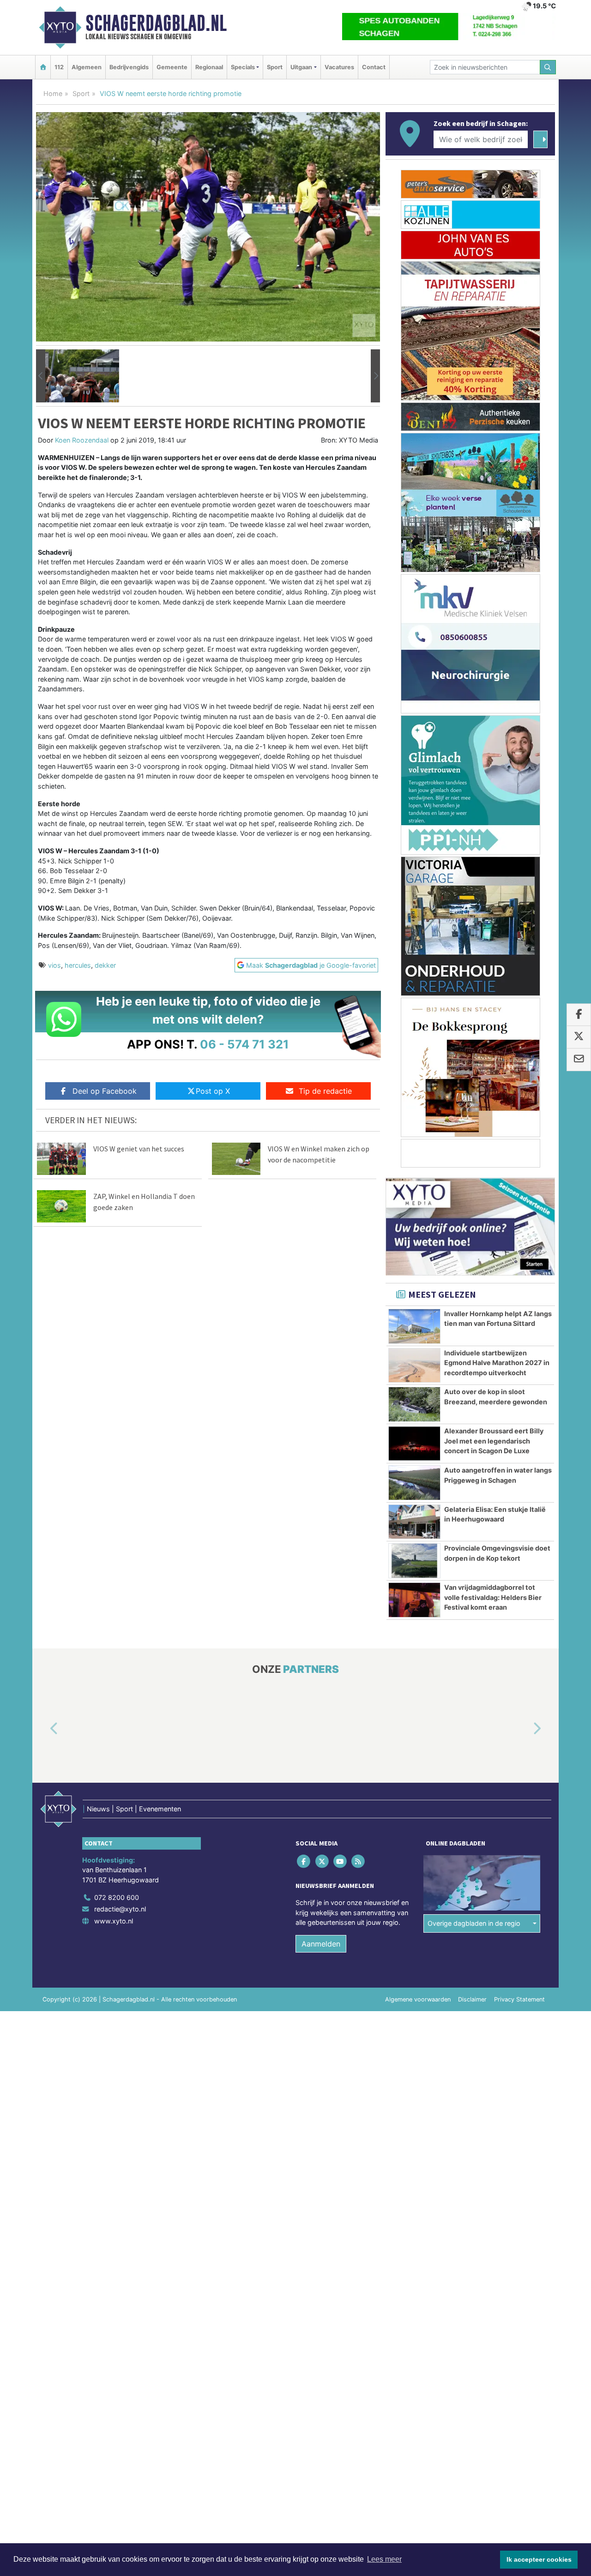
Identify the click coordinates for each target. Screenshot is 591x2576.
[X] (323, 1861)
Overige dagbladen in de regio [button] (474, 1924)
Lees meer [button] (384, 2559)
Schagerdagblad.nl (156, 23)
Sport (275, 67)
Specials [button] (243, 67)
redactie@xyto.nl (120, 1909)
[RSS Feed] (359, 1861)
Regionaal (209, 67)
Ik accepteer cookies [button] (539, 2559)
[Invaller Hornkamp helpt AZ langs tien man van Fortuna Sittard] (414, 1326)
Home (53, 93)
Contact (374, 67)
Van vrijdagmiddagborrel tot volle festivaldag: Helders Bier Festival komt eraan (493, 1597)
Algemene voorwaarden (418, 1999)
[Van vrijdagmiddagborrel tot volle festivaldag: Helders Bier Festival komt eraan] (414, 1600)
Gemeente (172, 67)
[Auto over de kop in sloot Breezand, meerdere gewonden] (414, 1404)
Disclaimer (472, 1999)
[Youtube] (341, 1861)
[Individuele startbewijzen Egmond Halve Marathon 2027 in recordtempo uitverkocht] (414, 1366)
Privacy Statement (519, 1999)
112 (59, 67)
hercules (78, 965)
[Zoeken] (548, 67)
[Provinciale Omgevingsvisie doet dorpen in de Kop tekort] (414, 1561)
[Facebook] (305, 1861)
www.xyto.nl (114, 1921)
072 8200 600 (117, 1897)
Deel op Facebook (105, 1091)
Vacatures (339, 67)
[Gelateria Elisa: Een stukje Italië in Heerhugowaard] (414, 1522)
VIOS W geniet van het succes (139, 1149)
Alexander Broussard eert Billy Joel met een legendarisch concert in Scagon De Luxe (494, 1441)
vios (54, 965)
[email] (579, 1060)
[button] (41, 376)
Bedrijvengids (129, 67)
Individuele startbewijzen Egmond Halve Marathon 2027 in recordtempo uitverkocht (497, 1363)
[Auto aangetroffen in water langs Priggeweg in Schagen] (414, 1483)
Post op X (213, 1091)
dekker (105, 965)
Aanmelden (321, 1944)
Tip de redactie (325, 1091)
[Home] (43, 67)
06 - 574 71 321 (244, 1044)
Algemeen (87, 67)
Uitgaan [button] (301, 67)
